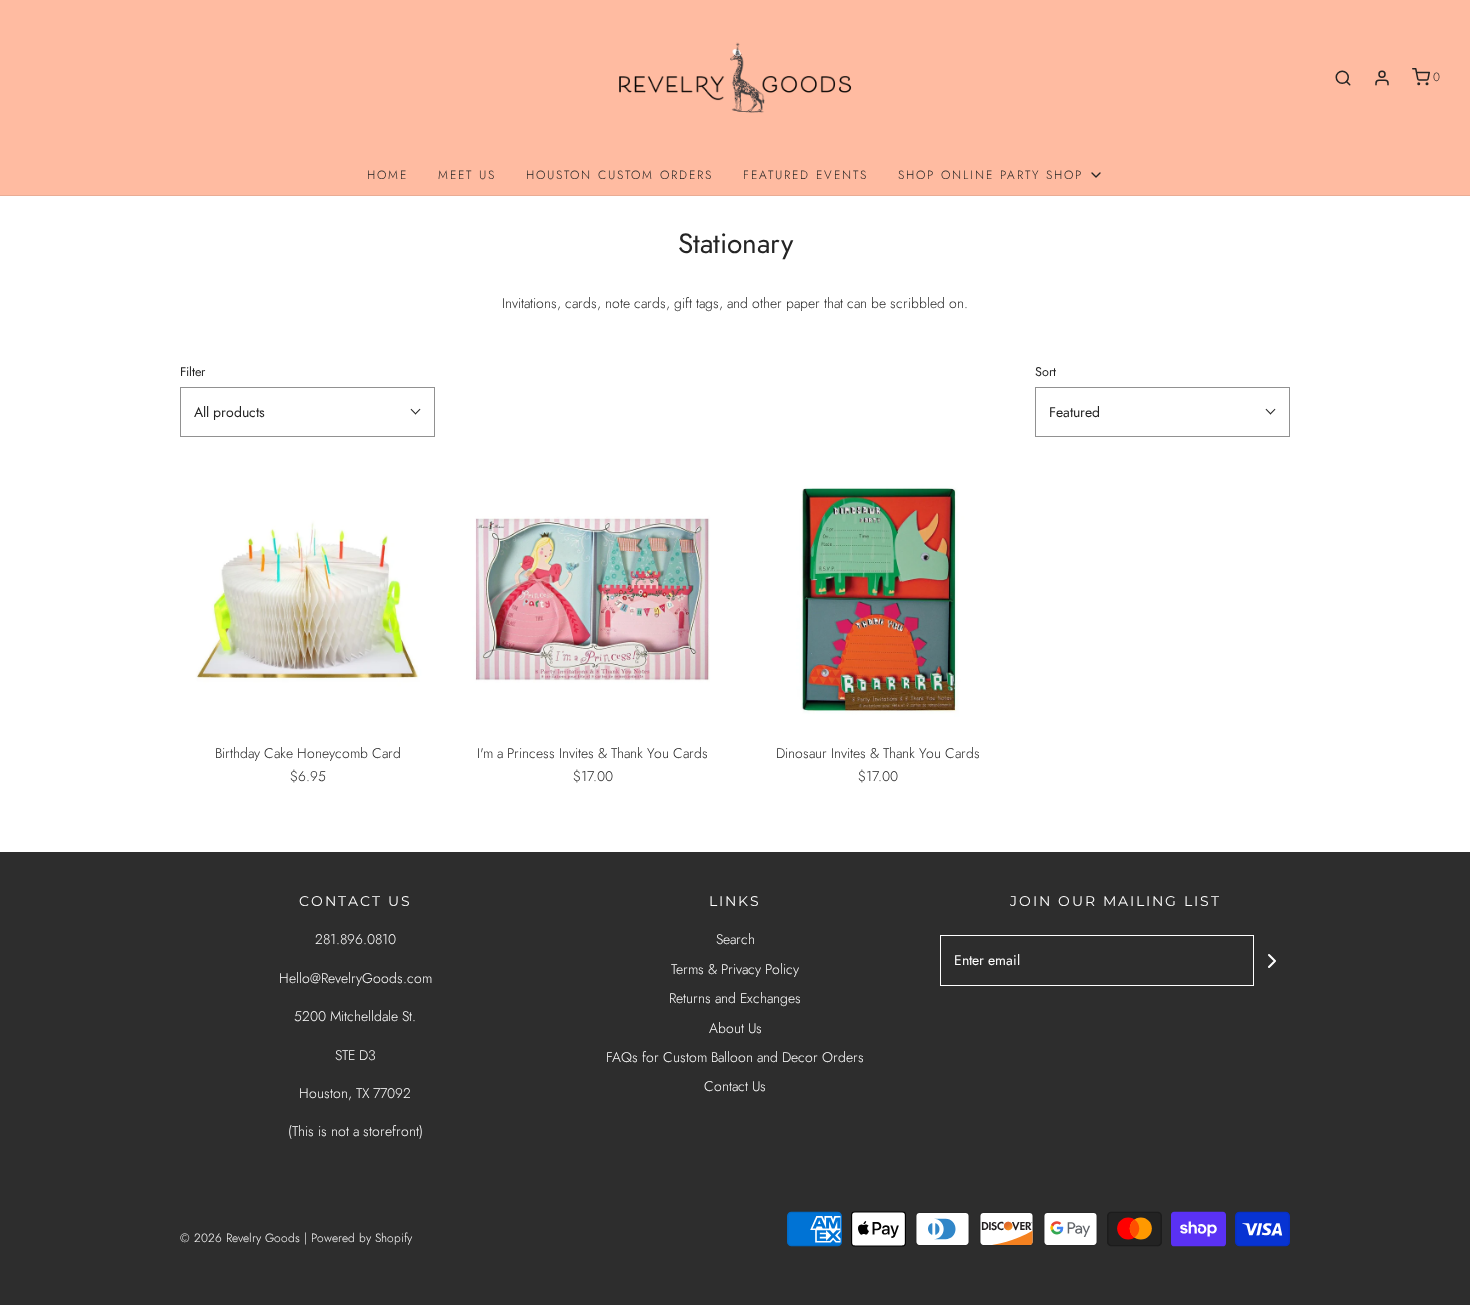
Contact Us (735, 1086)
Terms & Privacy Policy (735, 969)
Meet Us (467, 175)
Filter (192, 372)
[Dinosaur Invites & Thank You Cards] (877, 599)
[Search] (1343, 78)
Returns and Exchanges (735, 998)
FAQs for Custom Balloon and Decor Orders (735, 1057)
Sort (1045, 372)
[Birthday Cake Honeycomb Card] (307, 599)
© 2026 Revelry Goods (240, 1238)
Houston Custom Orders (619, 175)
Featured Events (805, 175)
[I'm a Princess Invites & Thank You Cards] (592, 599)
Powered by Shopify (361, 1238)
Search (735, 939)
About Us (735, 1028)
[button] (307, 412)
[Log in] (1382, 78)
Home (387, 175)
